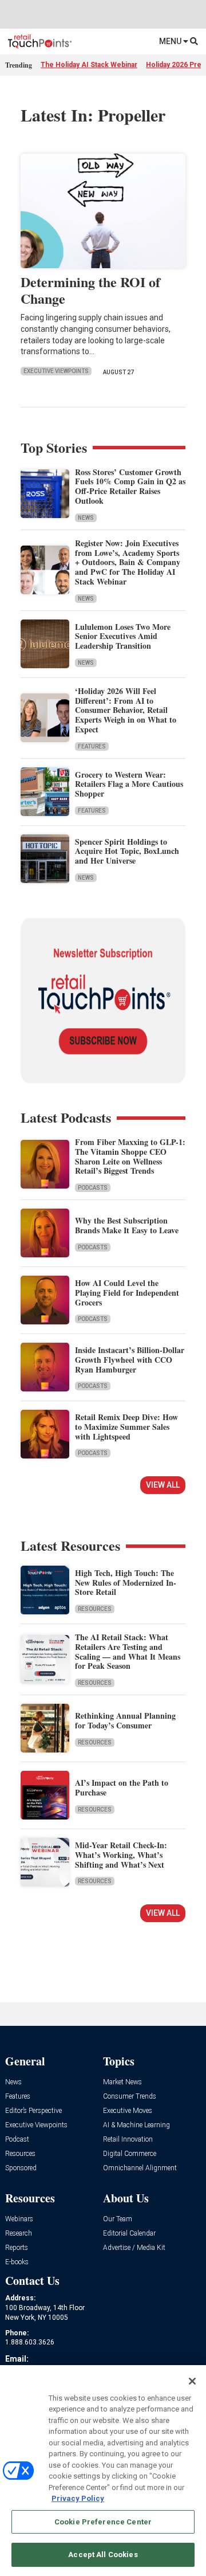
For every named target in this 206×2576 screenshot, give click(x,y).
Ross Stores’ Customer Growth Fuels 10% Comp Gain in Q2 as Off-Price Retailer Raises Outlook (130, 486)
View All (163, 1485)
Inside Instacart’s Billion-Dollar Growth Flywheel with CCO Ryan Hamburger (130, 1360)
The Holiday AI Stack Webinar (89, 65)
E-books (17, 2262)
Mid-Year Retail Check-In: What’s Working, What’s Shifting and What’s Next (121, 1855)
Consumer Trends (130, 2097)
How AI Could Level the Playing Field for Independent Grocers (127, 1293)
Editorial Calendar (129, 2234)
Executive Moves (128, 2111)
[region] (103, 2471)
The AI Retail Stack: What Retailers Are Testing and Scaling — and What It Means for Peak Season (128, 1651)
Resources (95, 1609)
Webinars (19, 2219)
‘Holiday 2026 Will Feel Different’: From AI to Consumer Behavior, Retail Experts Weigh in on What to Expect (126, 710)
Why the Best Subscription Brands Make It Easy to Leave (127, 1225)
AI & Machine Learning (136, 2125)
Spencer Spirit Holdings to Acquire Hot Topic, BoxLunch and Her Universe (127, 851)
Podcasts (93, 1188)
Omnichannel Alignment (140, 2168)
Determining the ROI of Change (90, 290)
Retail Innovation (128, 2140)
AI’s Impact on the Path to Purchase (122, 1787)
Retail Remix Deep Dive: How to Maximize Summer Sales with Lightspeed (126, 1427)
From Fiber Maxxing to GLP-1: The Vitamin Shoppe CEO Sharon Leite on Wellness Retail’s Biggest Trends (130, 1156)
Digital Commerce (130, 2154)
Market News (122, 2082)
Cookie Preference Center (103, 2522)
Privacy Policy (78, 2498)
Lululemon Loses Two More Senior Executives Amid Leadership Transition (123, 636)
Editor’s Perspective (33, 2111)
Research (19, 2234)
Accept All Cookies (103, 2555)
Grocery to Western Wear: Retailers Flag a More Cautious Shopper (129, 784)
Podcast (17, 2140)
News (86, 518)
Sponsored (21, 2168)
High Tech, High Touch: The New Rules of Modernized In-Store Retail (126, 1583)
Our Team (118, 2219)
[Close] (192, 2381)
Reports (17, 2248)
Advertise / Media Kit (134, 2248)
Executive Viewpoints (56, 371)
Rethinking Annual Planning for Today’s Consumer (125, 1720)
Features (92, 746)
